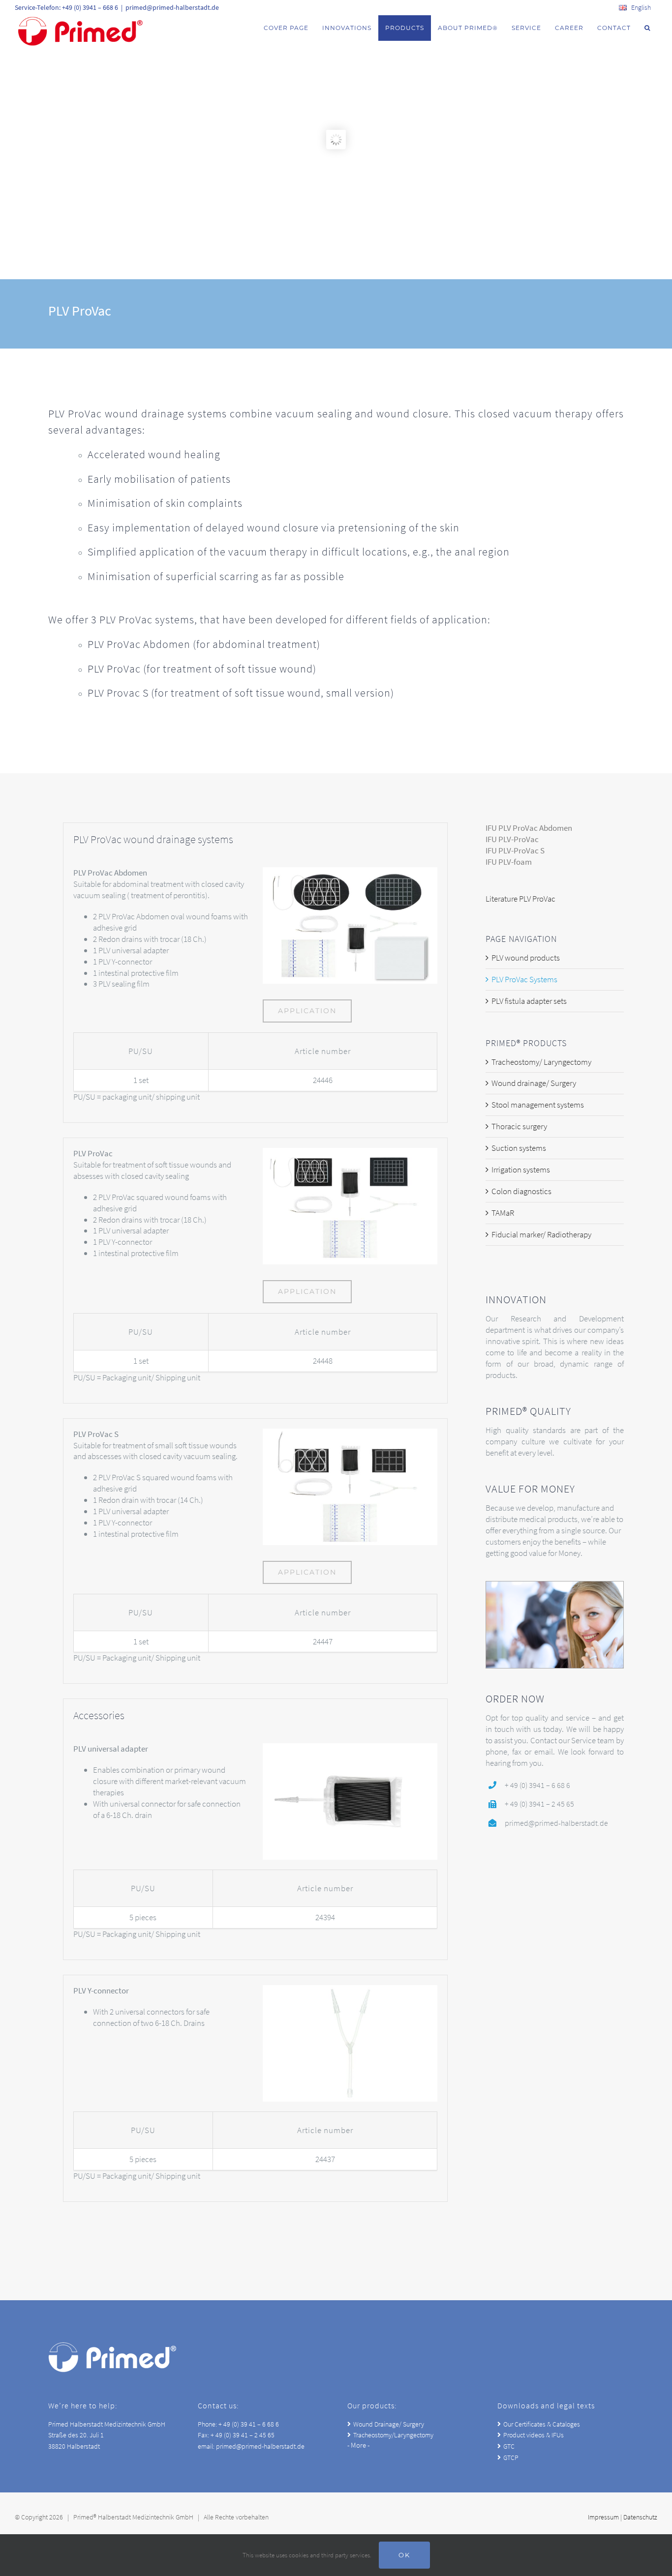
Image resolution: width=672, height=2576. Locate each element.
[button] (647, 28)
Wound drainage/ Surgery (534, 1083)
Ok (404, 2555)
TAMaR (503, 1213)
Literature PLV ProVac (520, 899)
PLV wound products (526, 958)
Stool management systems (538, 1105)
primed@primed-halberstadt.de (172, 7)
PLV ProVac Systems (524, 979)
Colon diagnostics (521, 1191)
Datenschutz (640, 2517)
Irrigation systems (521, 1170)
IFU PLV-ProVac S (515, 850)
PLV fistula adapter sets (529, 1001)
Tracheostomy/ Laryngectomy (541, 1062)
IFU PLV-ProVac (512, 839)
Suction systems (519, 1148)
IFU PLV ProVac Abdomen (529, 828)
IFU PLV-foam (509, 862)
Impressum (603, 2517)
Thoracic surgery (519, 1126)
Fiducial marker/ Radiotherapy (541, 1234)
